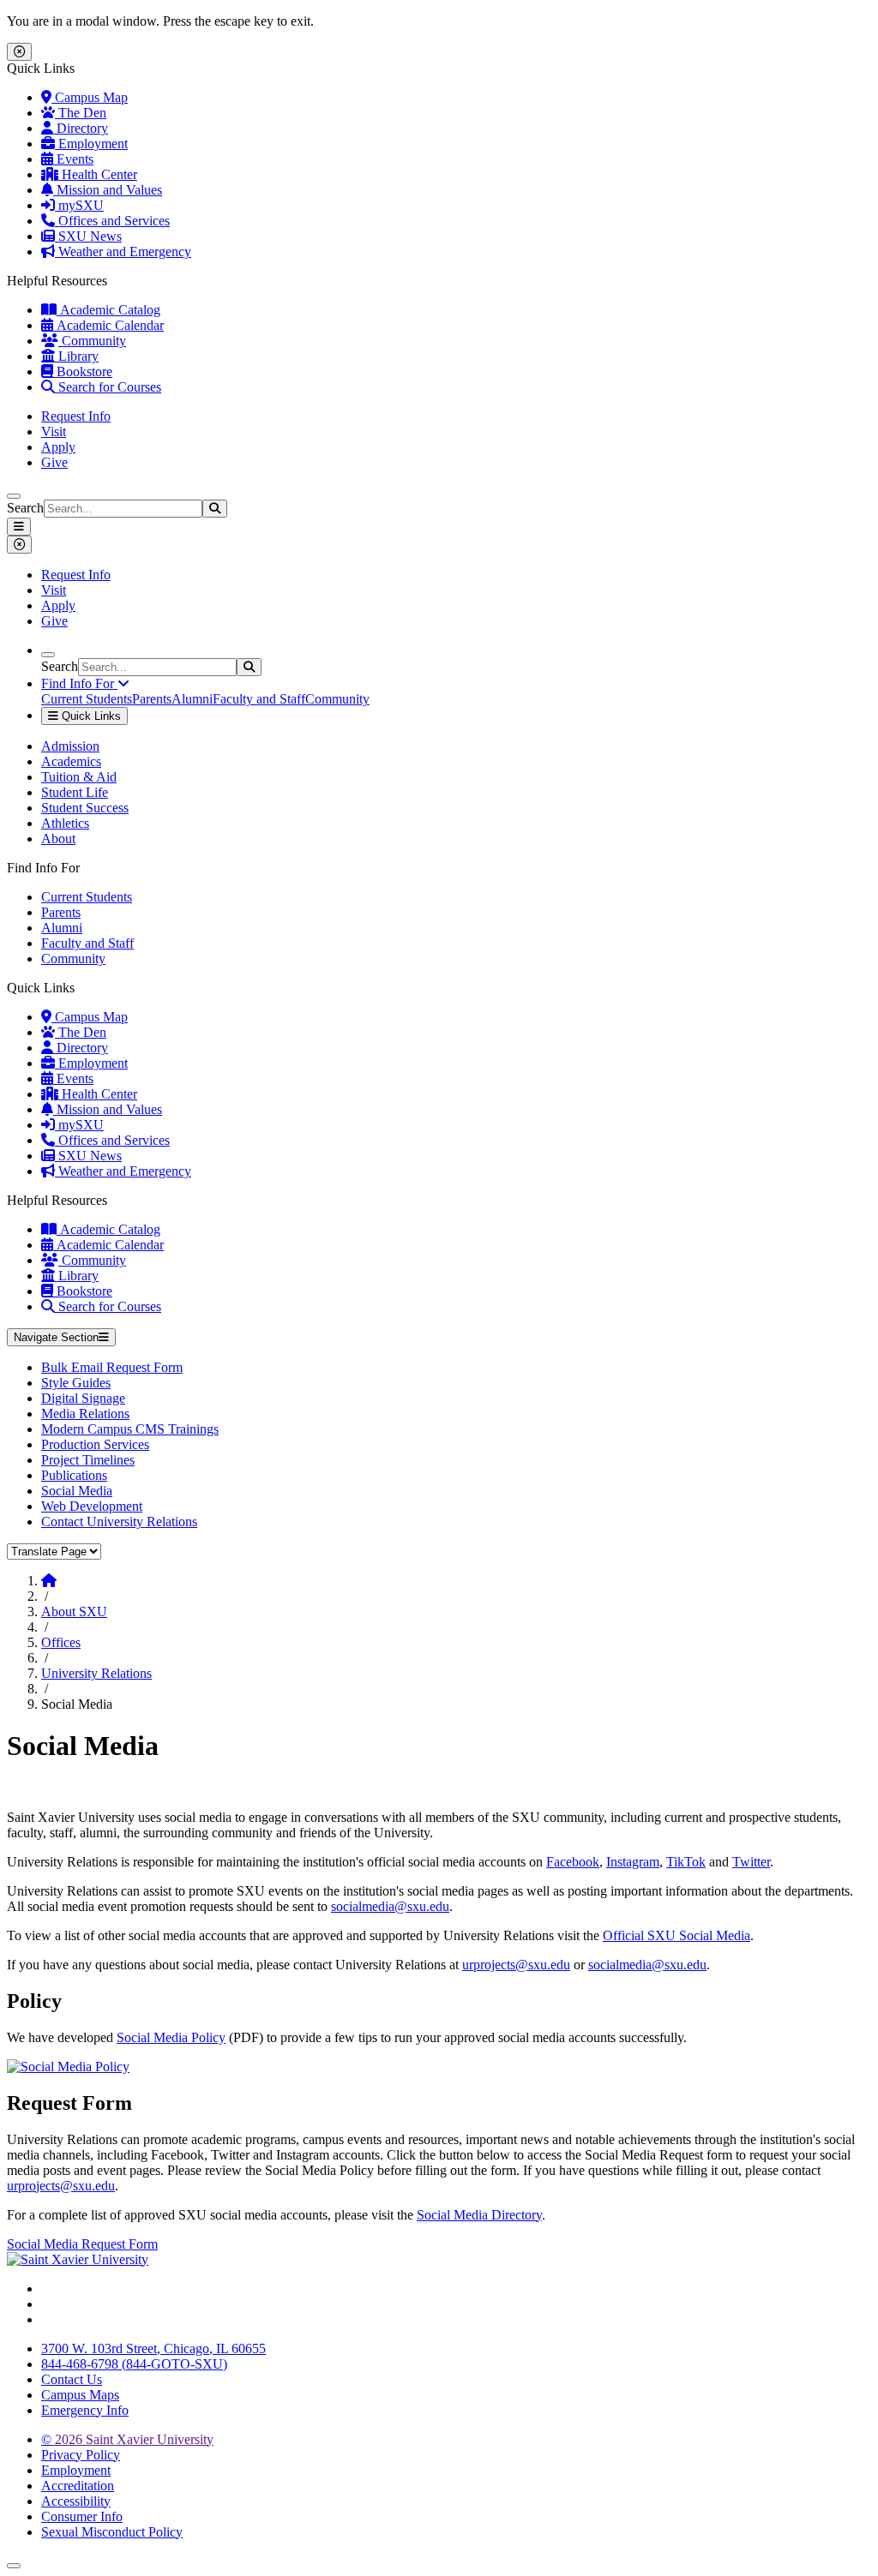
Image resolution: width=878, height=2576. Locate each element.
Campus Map (90, 97)
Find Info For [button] (79, 683)
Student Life (75, 792)
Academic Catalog (108, 310)
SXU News (88, 236)
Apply (58, 447)
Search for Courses (108, 387)
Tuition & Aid (79, 777)
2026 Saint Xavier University (127, 2439)
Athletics (65, 823)
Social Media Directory (479, 2215)
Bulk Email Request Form (112, 1367)
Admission (70, 746)
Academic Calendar (108, 325)
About (58, 839)
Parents (152, 699)
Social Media (77, 1491)
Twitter (751, 1862)
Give (54, 462)
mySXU (79, 205)
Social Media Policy (171, 2037)
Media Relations (85, 1414)
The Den (81, 113)
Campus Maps (80, 2395)
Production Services (95, 1444)
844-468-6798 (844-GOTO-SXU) (134, 2364)
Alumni (192, 699)
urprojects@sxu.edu (516, 1965)
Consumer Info (82, 2516)
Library (77, 356)
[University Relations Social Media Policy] (68, 2067)
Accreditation (78, 2486)
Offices (61, 1642)
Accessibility (76, 2501)
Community (92, 341)
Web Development (92, 1506)
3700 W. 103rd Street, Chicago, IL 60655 (153, 2348)
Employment (91, 144)
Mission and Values (108, 190)
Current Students (87, 699)
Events (73, 159)
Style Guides (76, 1383)
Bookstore (83, 371)
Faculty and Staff (259, 699)
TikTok (686, 1862)
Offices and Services (112, 221)
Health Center (98, 174)
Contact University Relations (119, 1522)
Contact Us (72, 2379)
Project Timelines (88, 1460)
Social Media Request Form (82, 2244)
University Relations (96, 1673)
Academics (71, 761)
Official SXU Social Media (677, 1935)
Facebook (573, 1862)
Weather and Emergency (123, 252)
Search (25, 508)
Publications (74, 1475)
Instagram (633, 1862)
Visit (54, 431)
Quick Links (90, 716)
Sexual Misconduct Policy (112, 2532)
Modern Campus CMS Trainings (130, 1429)
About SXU (74, 1611)
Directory (81, 128)
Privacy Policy (81, 2455)
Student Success (85, 808)
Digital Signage (83, 1398)
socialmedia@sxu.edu (390, 1906)
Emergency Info (85, 2410)
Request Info (76, 416)
